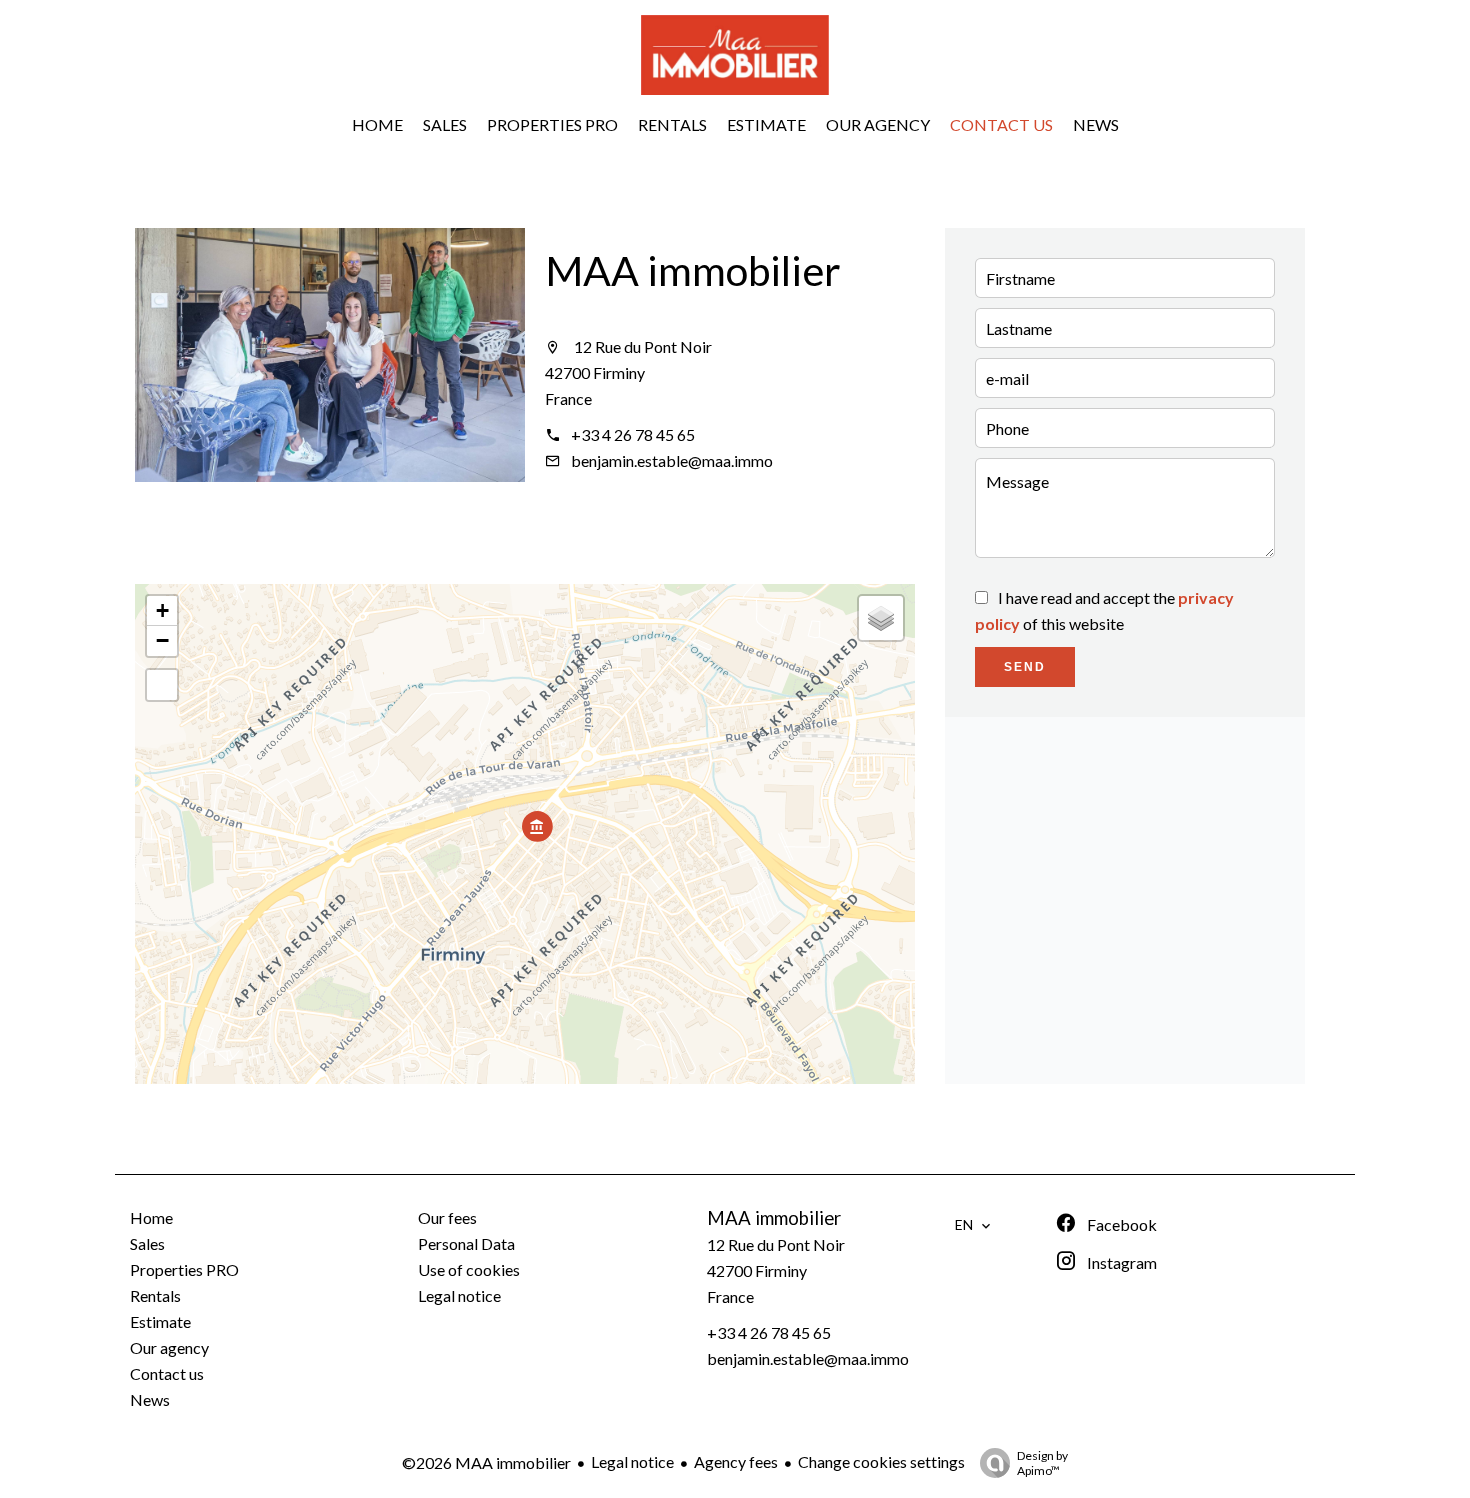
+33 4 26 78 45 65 (633, 434)
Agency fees (736, 1461)
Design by (1042, 1463)
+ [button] (162, 610)
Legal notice (632, 1461)
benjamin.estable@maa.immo (672, 460)
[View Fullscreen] (162, 685)
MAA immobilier (693, 270)
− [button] (162, 640)
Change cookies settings (881, 1461)
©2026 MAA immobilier (486, 1462)
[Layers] (881, 618)
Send (1025, 667)
